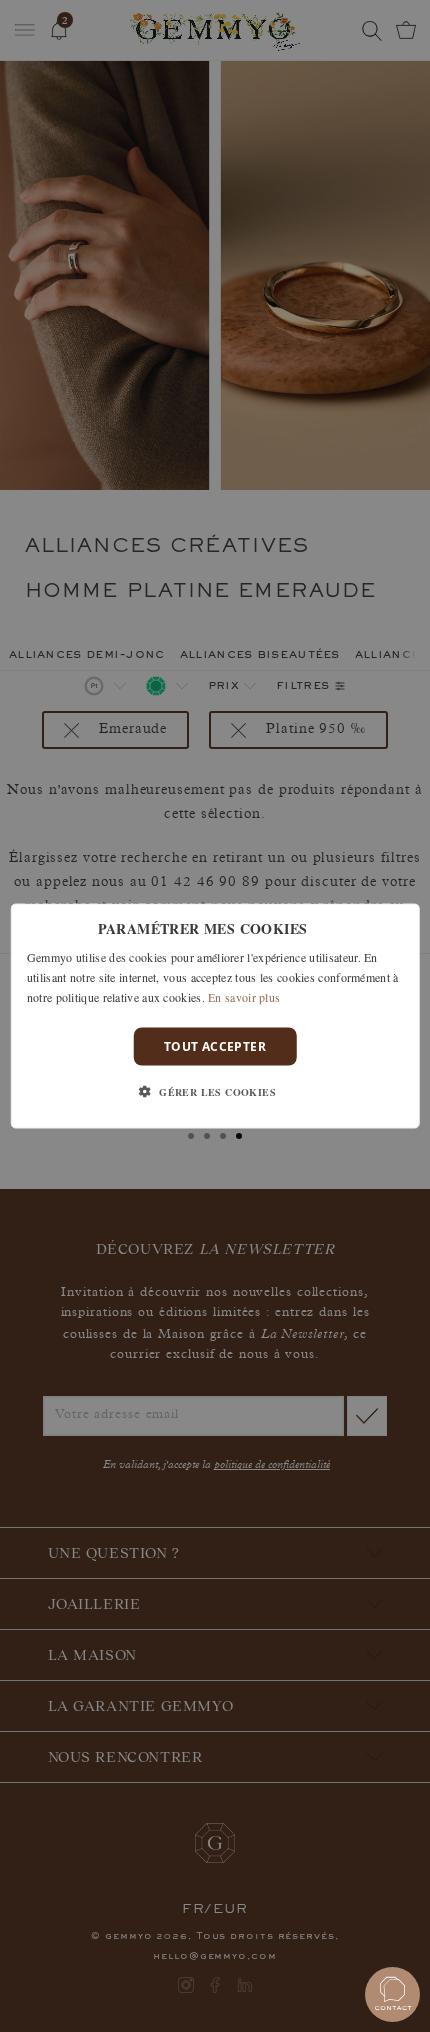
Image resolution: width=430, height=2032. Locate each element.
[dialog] (215, 1016)
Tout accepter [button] (215, 1045)
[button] (215, 1091)
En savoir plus (244, 996)
